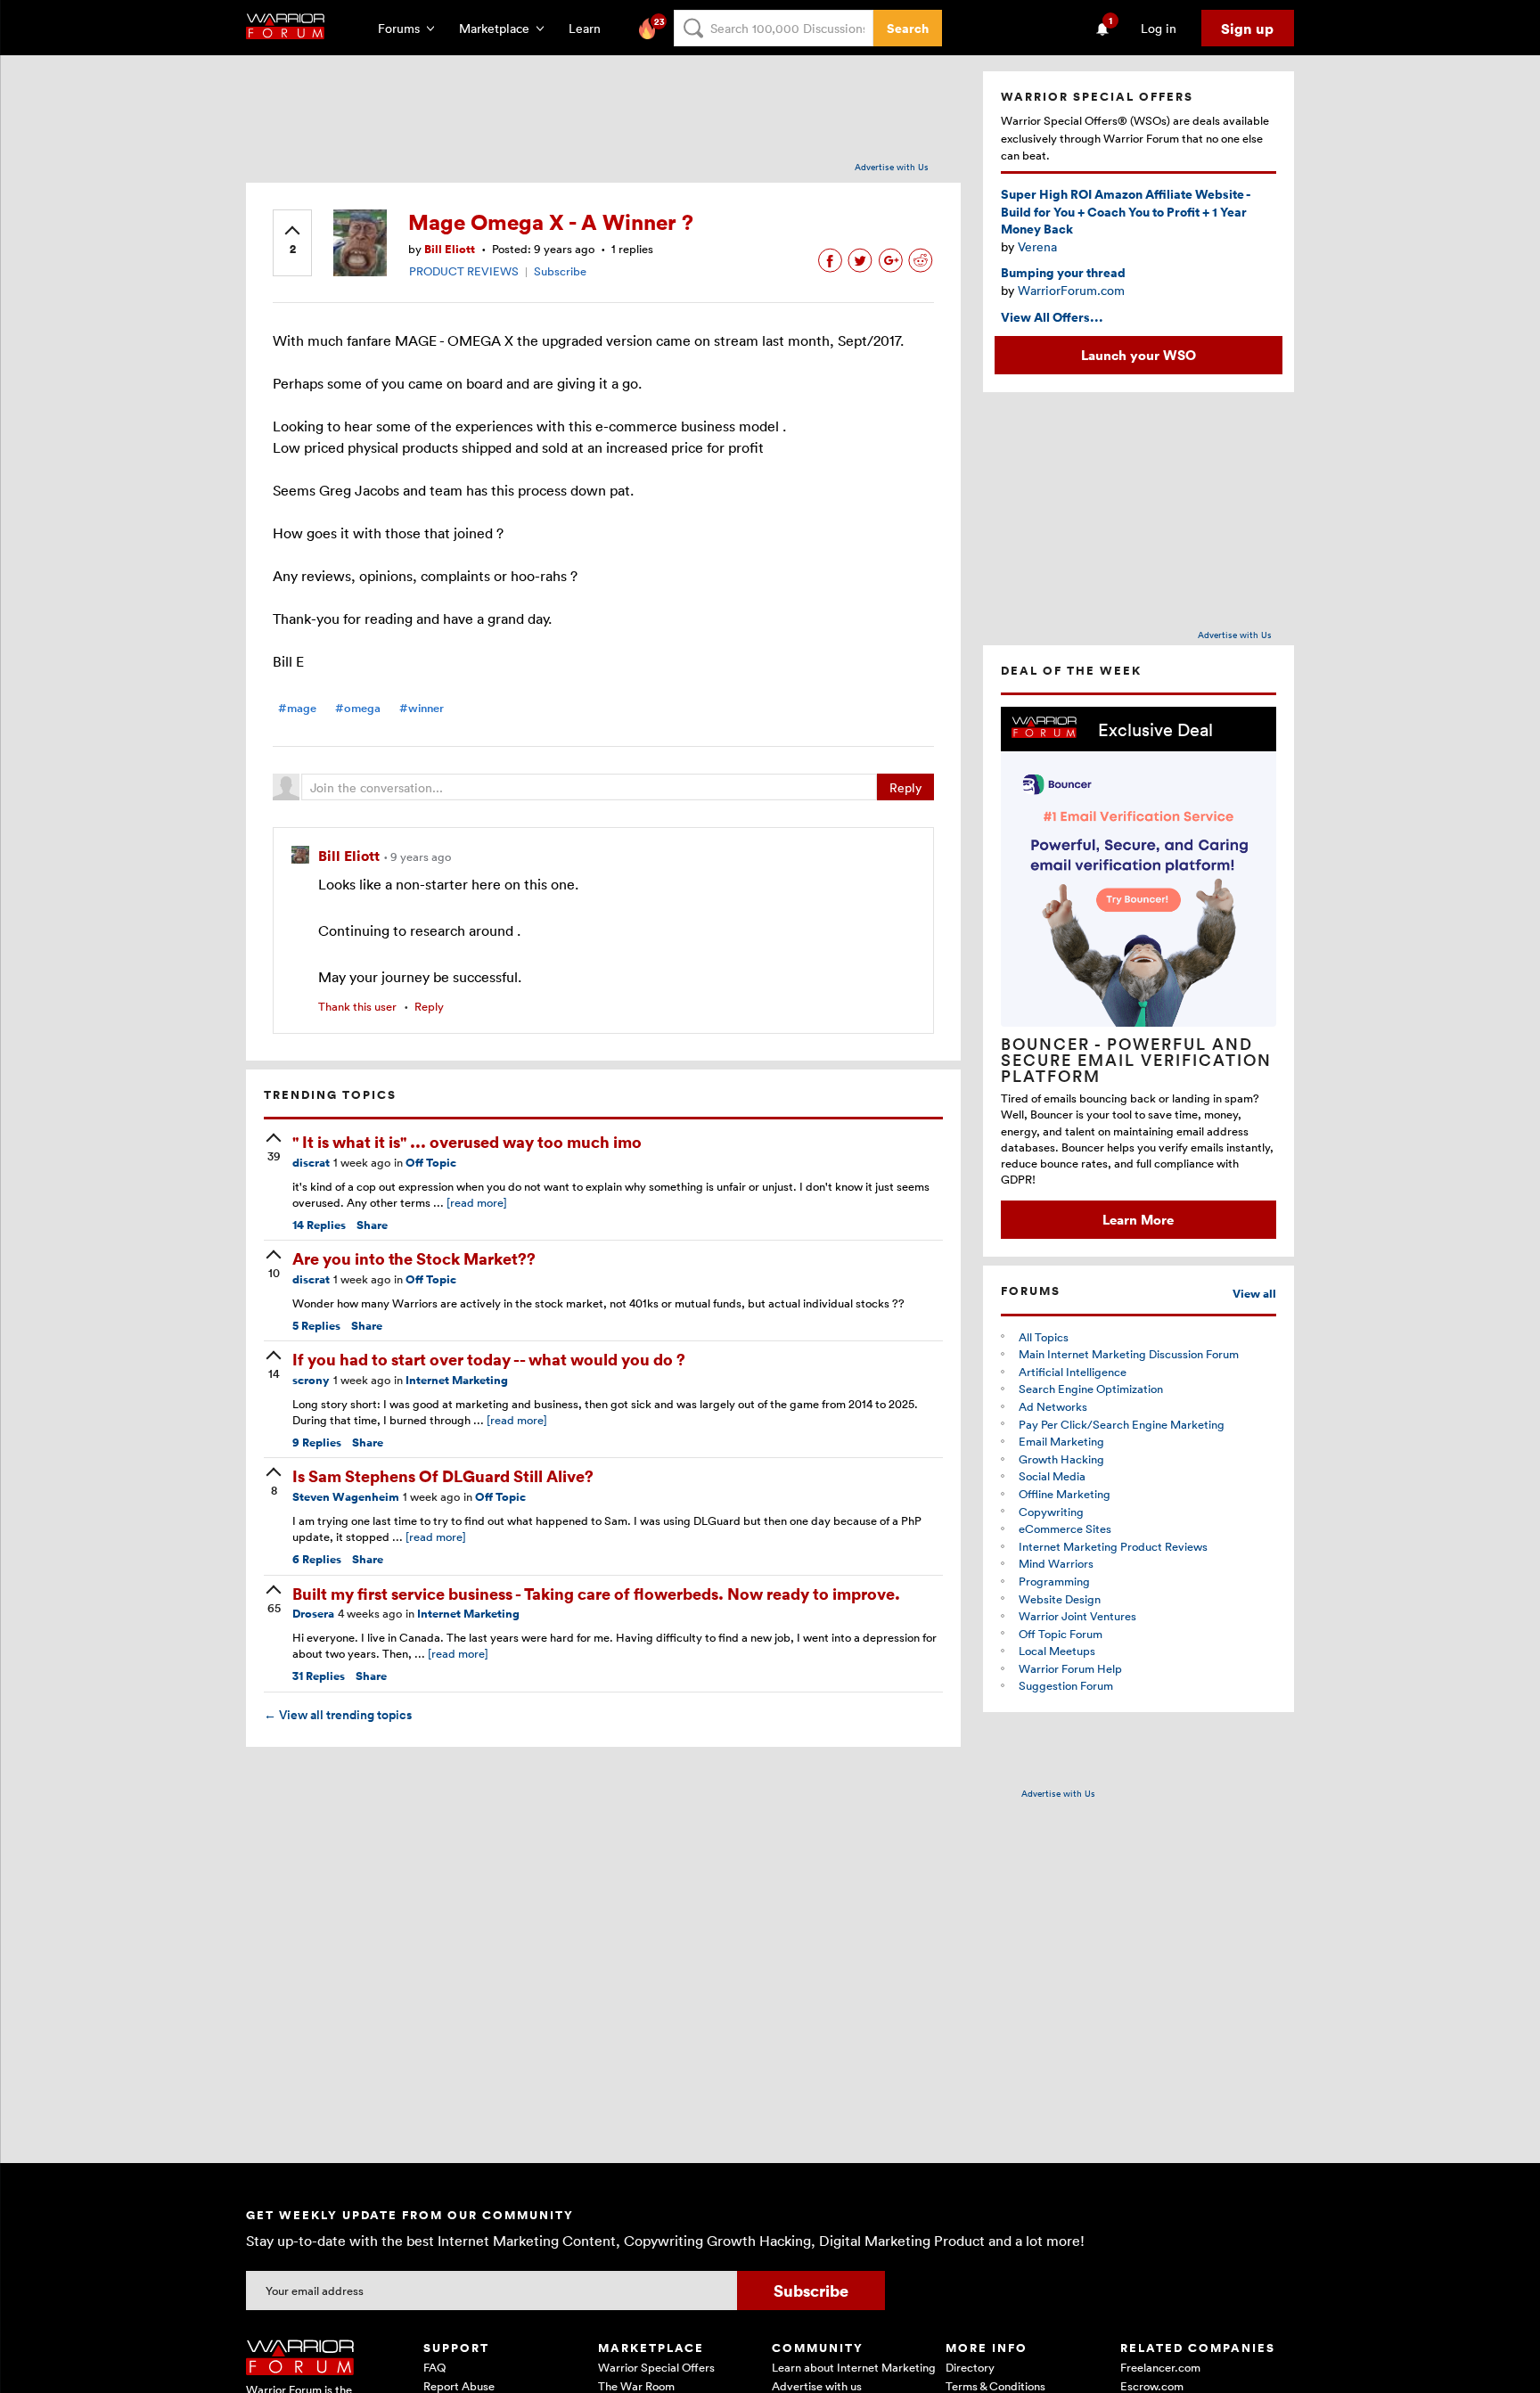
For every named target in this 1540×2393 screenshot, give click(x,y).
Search (908, 28)
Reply (905, 787)
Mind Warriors (1056, 1563)
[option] (1139, 973)
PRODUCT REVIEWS (464, 271)
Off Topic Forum (1061, 1634)
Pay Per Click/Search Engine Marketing (1122, 1424)
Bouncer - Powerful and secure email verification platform (1136, 1060)
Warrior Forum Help (1070, 1668)
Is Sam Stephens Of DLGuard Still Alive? (443, 1475)
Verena (1037, 246)
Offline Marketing (1065, 1494)
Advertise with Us (892, 167)
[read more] (477, 1202)
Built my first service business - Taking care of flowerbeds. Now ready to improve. (596, 1593)
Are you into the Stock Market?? (414, 1258)
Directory (970, 2367)
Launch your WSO (1139, 355)
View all (1254, 1294)
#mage (297, 708)
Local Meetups (1057, 1651)
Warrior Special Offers (656, 2367)
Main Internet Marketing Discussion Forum (1129, 1354)
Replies (319, 1225)
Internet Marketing (457, 1380)
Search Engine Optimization (1091, 1389)
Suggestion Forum (1066, 1685)
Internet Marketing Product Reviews (1113, 1546)
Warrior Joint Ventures (1077, 1616)
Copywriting (1051, 1512)
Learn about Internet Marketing (854, 2367)
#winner (422, 708)
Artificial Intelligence (1073, 1372)
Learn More (1138, 1219)
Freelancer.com (1160, 2367)
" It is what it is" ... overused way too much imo (467, 1141)
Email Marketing (1061, 1441)
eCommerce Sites (1065, 1528)
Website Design (1060, 1599)
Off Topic (431, 1163)
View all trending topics (338, 1715)
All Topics (1044, 1337)
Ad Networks (1053, 1406)
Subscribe (560, 271)
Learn (590, 28)
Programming (1054, 1581)
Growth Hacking (1061, 1459)
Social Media (1052, 1476)
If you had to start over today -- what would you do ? (489, 1359)
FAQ (434, 2367)
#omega (358, 708)
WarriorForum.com (1071, 290)
